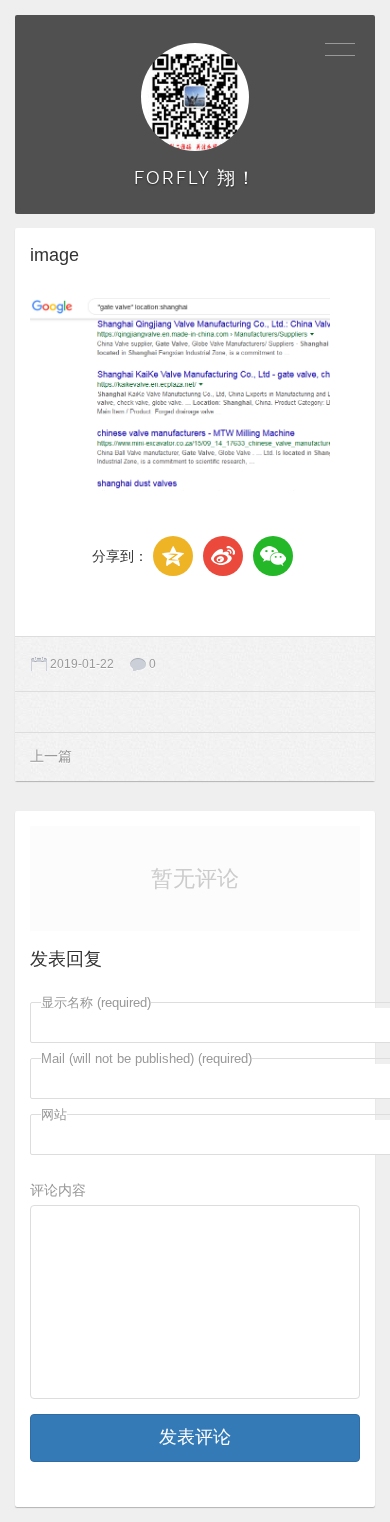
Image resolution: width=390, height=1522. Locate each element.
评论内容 (58, 1190)
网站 (54, 1114)
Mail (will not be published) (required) (146, 1058)
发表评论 (195, 1437)
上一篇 (51, 756)
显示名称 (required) (96, 1002)
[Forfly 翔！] (195, 97)
